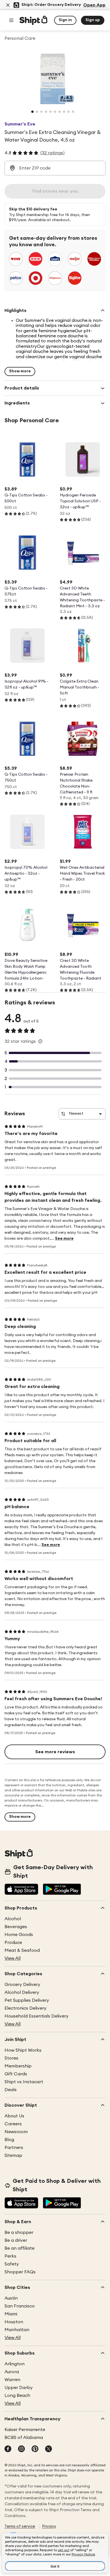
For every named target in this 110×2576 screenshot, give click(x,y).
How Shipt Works (23, 2050)
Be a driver (16, 2240)
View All (13, 1958)
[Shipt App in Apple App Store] (21, 1890)
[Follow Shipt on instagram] (21, 2449)
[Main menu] (11, 20)
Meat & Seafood (22, 1950)
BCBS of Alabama (24, 2438)
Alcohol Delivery (22, 1992)
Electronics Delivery (26, 2008)
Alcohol (13, 1919)
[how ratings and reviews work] (40, 1041)
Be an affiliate (19, 2248)
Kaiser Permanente (25, 2430)
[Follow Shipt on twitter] (49, 2449)
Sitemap (13, 2155)
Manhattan (17, 2330)
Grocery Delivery (22, 1985)
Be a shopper (19, 2232)
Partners (14, 2148)
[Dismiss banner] (8, 5)
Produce (13, 1943)
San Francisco (20, 2306)
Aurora (12, 2372)
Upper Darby (19, 2388)
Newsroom (16, 2132)
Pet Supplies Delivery (27, 2000)
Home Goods (19, 1935)
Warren (12, 2380)
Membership (18, 2066)
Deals (11, 2090)
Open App (94, 5)
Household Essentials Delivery (37, 2016)
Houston (14, 2322)
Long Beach (17, 2395)
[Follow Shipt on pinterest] (35, 2449)
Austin (11, 2298)
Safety (12, 2264)
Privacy (49, 2526)
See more (64, 1238)
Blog (9, 2140)
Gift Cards (16, 2074)
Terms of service (20, 2526)
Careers (13, 2124)
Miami (11, 2314)
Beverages (16, 1927)
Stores (11, 2058)
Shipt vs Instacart (24, 2082)
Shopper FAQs (20, 2272)
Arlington (15, 2364)
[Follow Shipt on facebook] (8, 2449)
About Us (14, 2116)
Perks (10, 2256)
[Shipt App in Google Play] (62, 1890)
